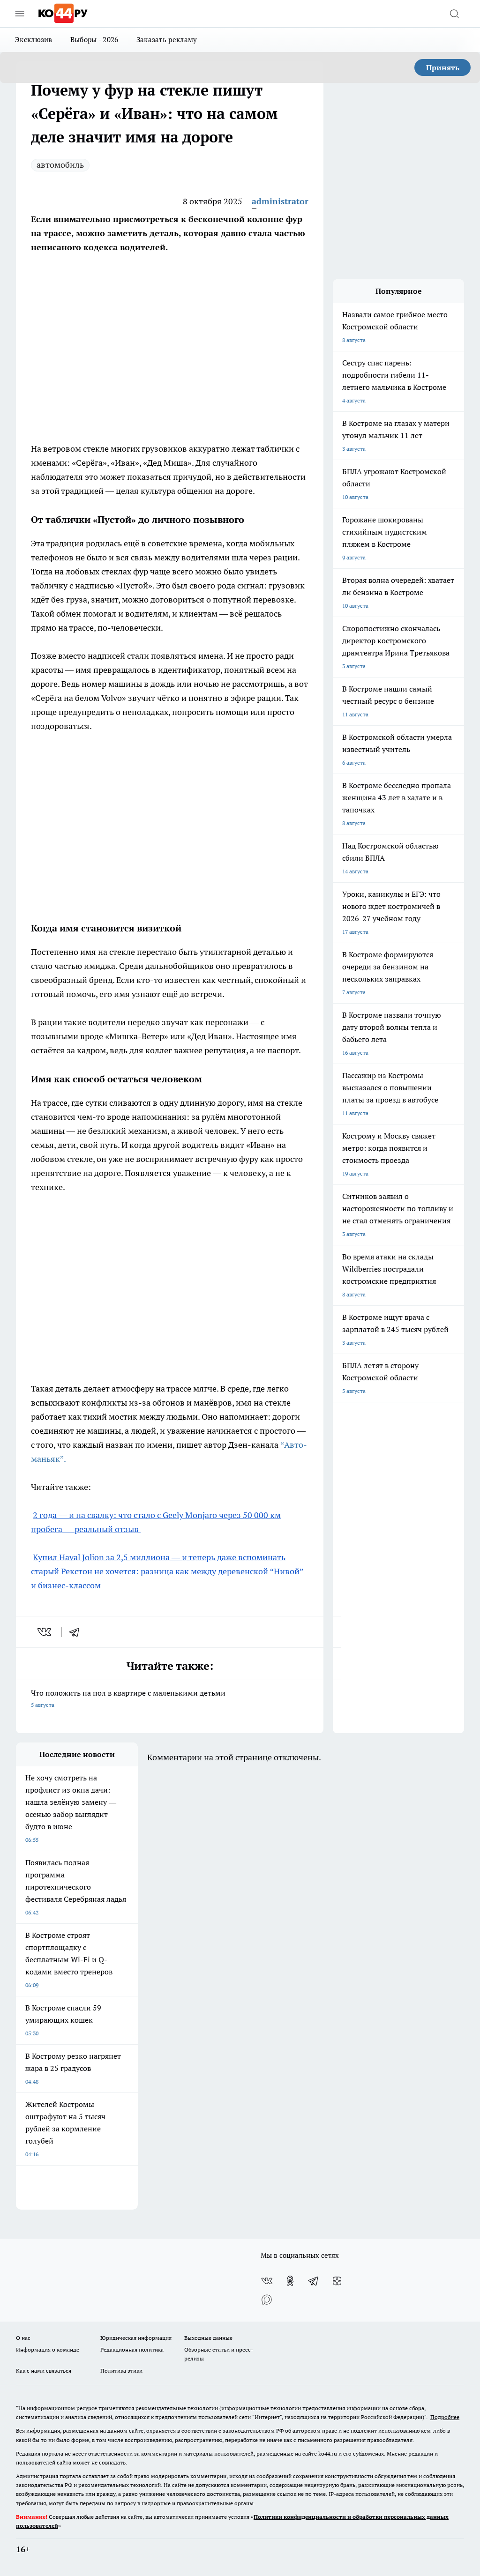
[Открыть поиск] (454, 14)
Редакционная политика (132, 2349)
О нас (23, 2338)
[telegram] (77, 1632)
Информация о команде (48, 2349)
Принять (443, 67)
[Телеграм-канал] (314, 2281)
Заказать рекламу (167, 40)
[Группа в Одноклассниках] (290, 2281)
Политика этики (121, 2371)
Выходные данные (208, 2338)
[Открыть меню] (20, 14)
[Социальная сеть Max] (267, 2300)
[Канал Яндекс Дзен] (337, 2281)
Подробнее (445, 2417)
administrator (280, 201)
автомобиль (60, 165)
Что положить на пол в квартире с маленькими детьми (128, 1698)
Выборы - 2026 (94, 40)
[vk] (45, 1632)
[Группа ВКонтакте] (267, 2281)
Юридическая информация (136, 2338)
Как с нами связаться (44, 2371)
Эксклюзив (34, 40)
